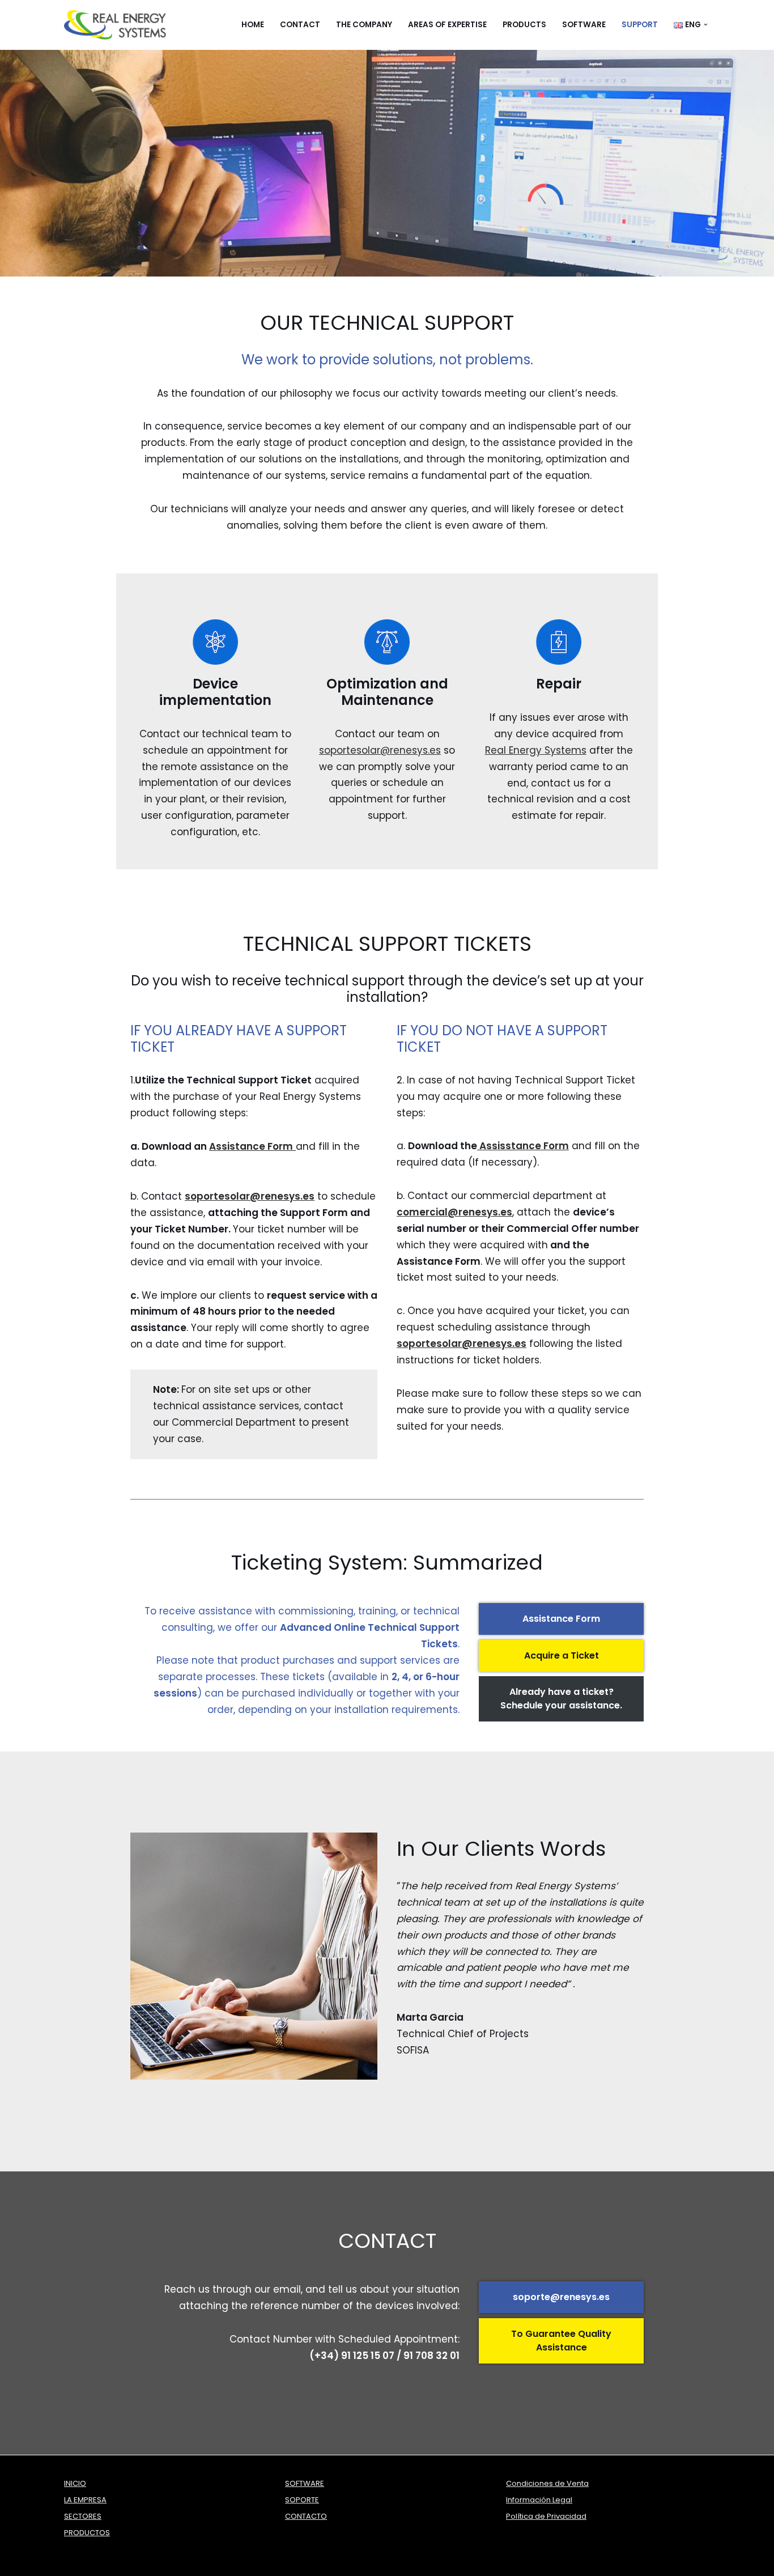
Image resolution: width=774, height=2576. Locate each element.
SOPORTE (302, 2500)
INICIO (75, 2483)
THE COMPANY (364, 25)
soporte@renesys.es (561, 2297)
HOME (253, 25)
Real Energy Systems (536, 750)
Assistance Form (561, 1619)
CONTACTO (306, 2516)
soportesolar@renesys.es (380, 750)
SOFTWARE (584, 25)
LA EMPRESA (85, 2500)
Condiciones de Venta (547, 2483)
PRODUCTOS (87, 2533)
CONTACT (300, 25)
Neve (76, 2561)
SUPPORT (640, 25)
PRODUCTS (524, 25)
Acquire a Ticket (562, 1655)
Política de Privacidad (546, 2516)
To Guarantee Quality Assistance (561, 2341)
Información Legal (539, 2500)
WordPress (183, 2561)
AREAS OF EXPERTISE (447, 25)
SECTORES (83, 2516)
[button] (706, 25)
